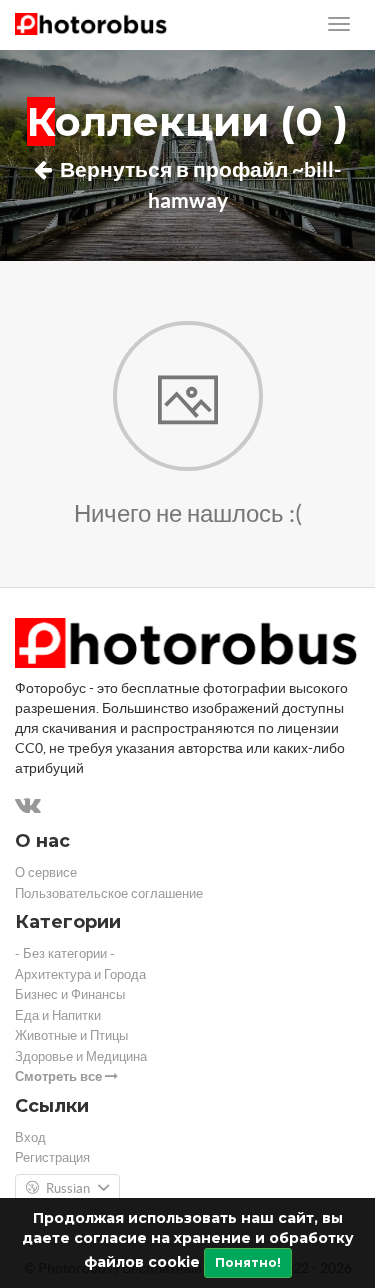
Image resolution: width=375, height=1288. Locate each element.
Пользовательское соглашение (109, 893)
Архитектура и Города (80, 974)
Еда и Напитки (58, 1015)
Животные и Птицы (71, 1035)
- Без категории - (65, 953)
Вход (30, 1137)
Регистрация (52, 1157)
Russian (68, 1188)
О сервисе (46, 872)
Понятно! (248, 1262)
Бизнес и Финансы (70, 994)
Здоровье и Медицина (81, 1056)
